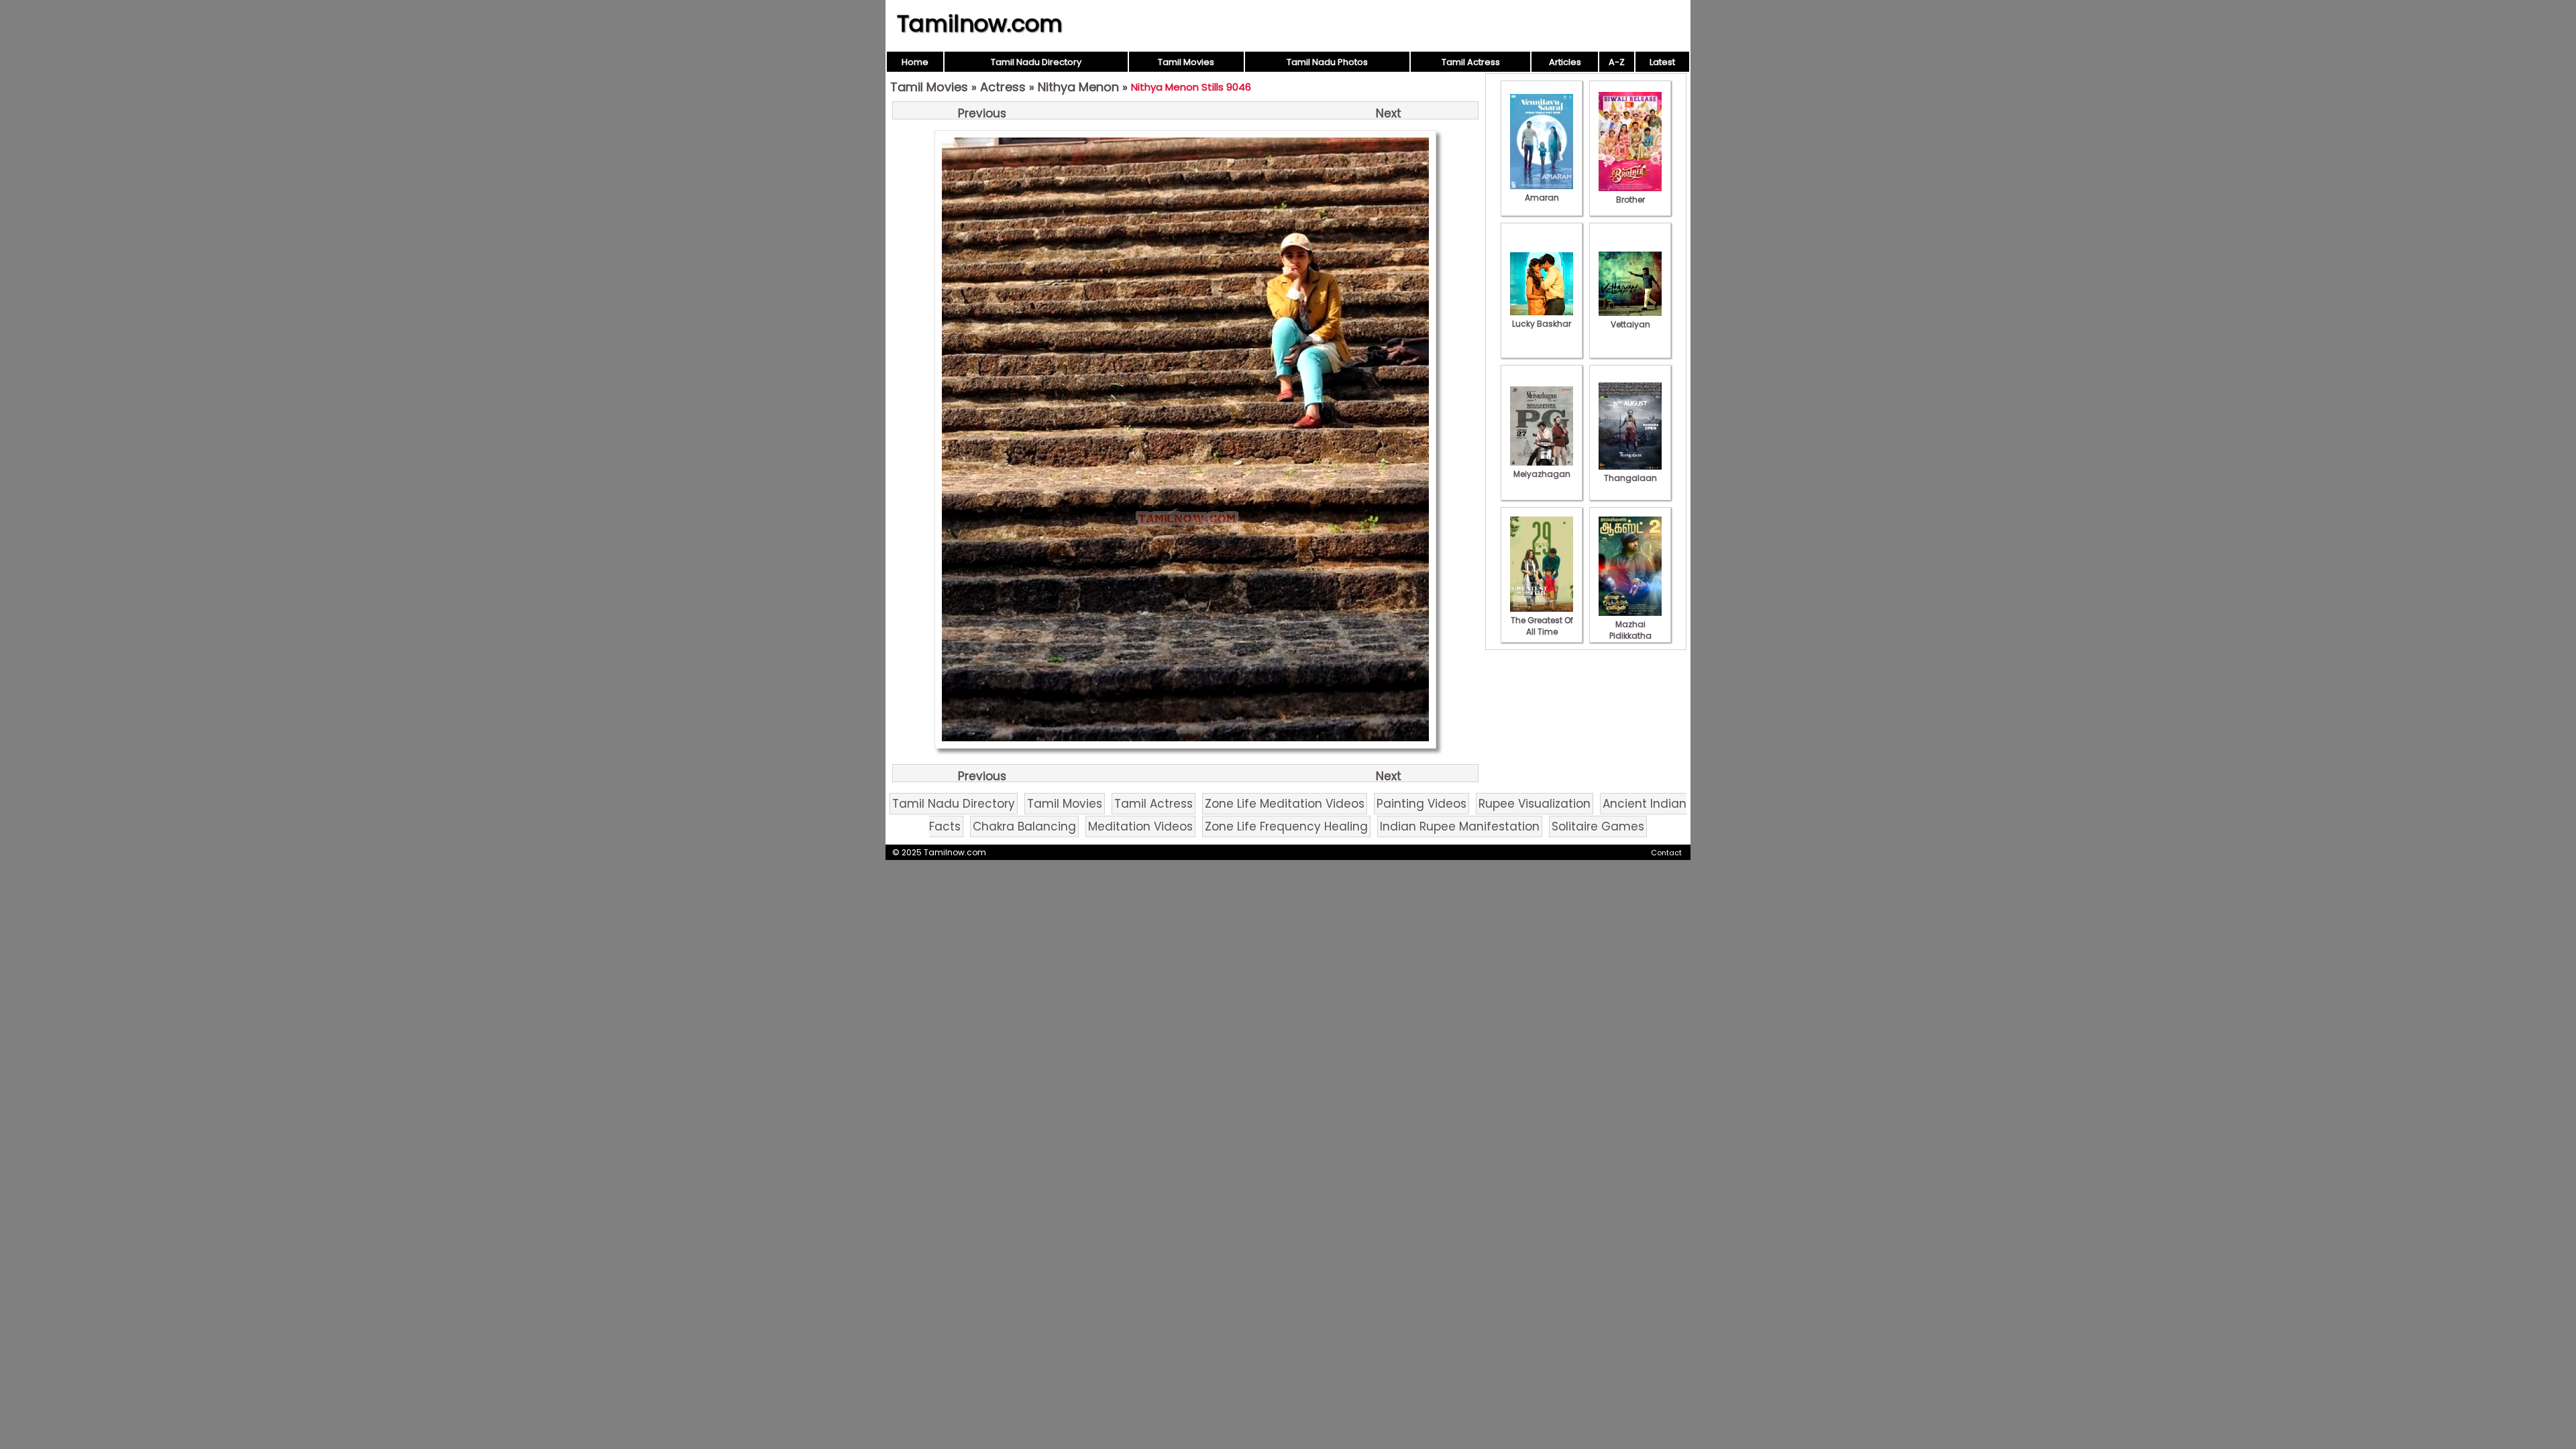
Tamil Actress (1471, 62)
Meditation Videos (1140, 826)
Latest (1662, 62)
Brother (1630, 200)
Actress (1003, 87)
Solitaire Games (1598, 826)
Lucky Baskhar (1542, 324)
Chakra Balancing (1024, 826)
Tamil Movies (1186, 62)
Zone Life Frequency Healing (1286, 826)
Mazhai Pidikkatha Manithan (1630, 636)
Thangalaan (1630, 478)
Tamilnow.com (980, 23)
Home (915, 62)
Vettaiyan (1630, 324)
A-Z (1617, 62)
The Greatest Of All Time (1542, 626)
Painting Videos (1421, 804)
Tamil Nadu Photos (1327, 62)
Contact (1666, 853)
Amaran (1542, 198)
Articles (1565, 62)
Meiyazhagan (1542, 474)
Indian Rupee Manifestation (1460, 826)
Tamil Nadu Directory (1036, 62)
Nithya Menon (1078, 87)
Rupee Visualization (1535, 804)
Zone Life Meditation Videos (1285, 804)
